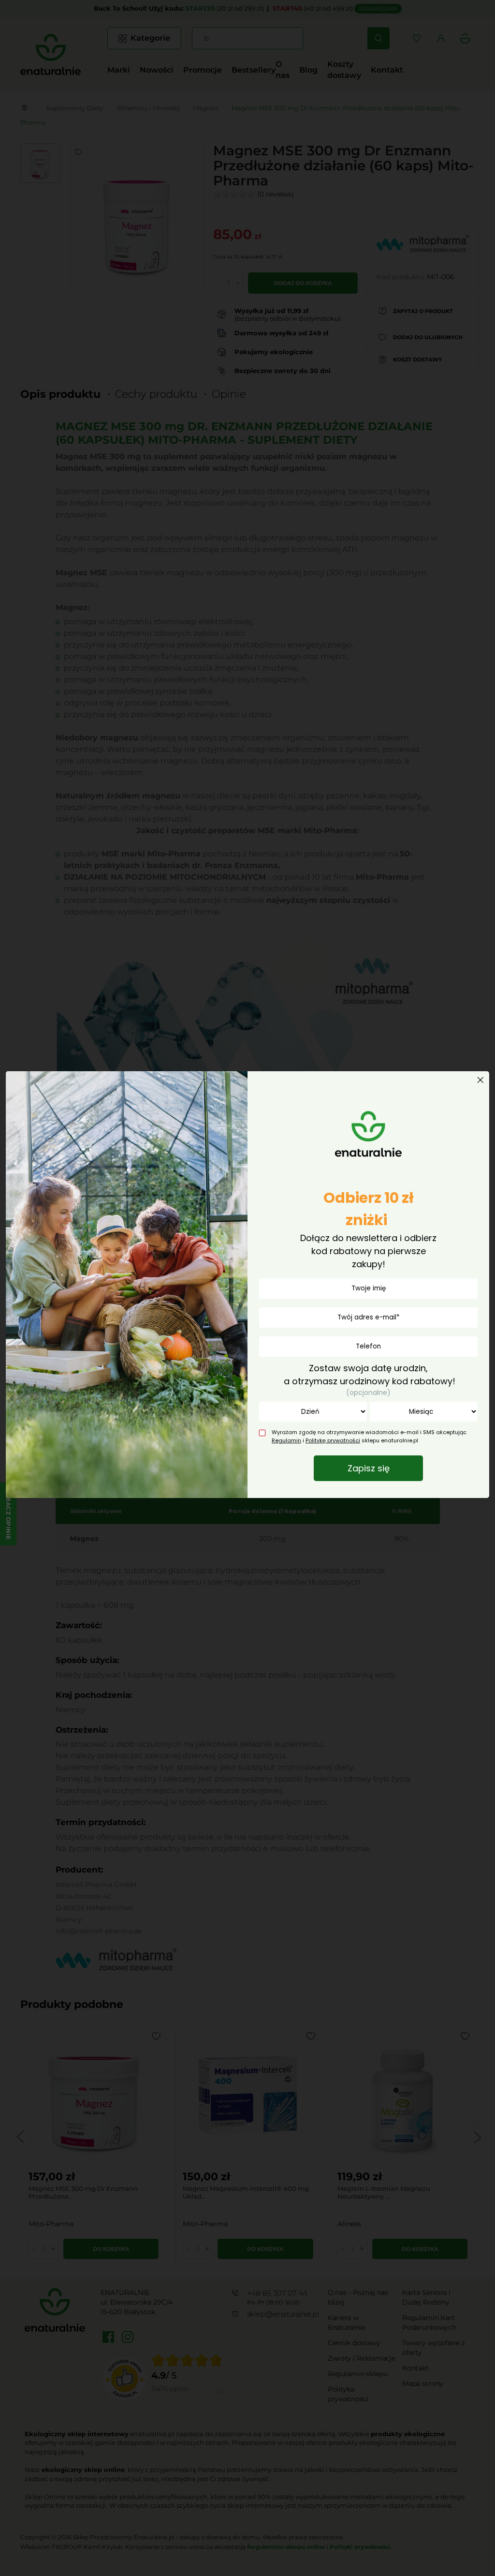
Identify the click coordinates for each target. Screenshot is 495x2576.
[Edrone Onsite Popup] (247, 1288)
